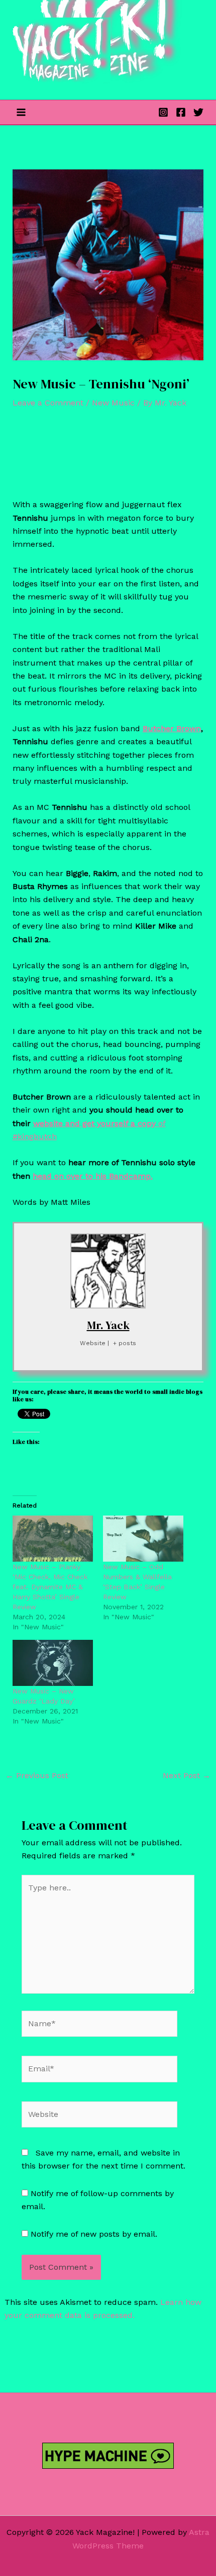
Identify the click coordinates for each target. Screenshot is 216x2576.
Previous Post (37, 1775)
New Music (113, 403)
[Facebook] (181, 112)
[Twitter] (198, 112)
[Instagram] (163, 112)
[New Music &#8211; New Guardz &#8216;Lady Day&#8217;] (53, 1663)
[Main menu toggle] (21, 112)
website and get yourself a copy (96, 1123)
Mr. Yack (108, 1325)
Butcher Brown (172, 728)
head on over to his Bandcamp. (93, 1176)
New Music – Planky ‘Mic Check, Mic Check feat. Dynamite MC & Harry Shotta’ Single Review (50, 1587)
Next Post (187, 1775)
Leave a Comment (48, 403)
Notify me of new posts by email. (94, 2234)
